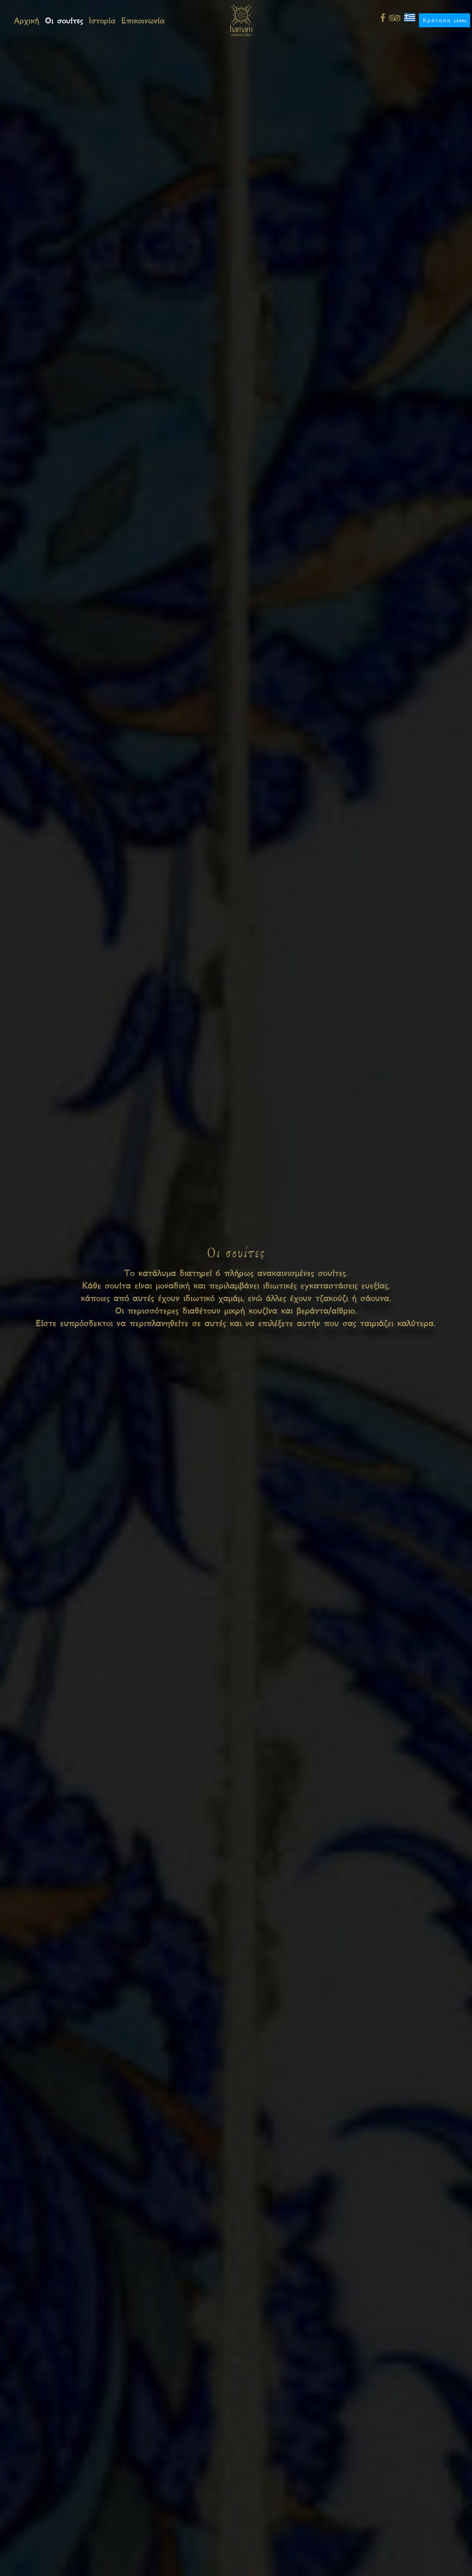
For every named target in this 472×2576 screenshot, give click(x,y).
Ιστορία (102, 20)
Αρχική (27, 20)
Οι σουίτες (64, 20)
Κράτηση (445, 20)
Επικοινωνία (143, 20)
